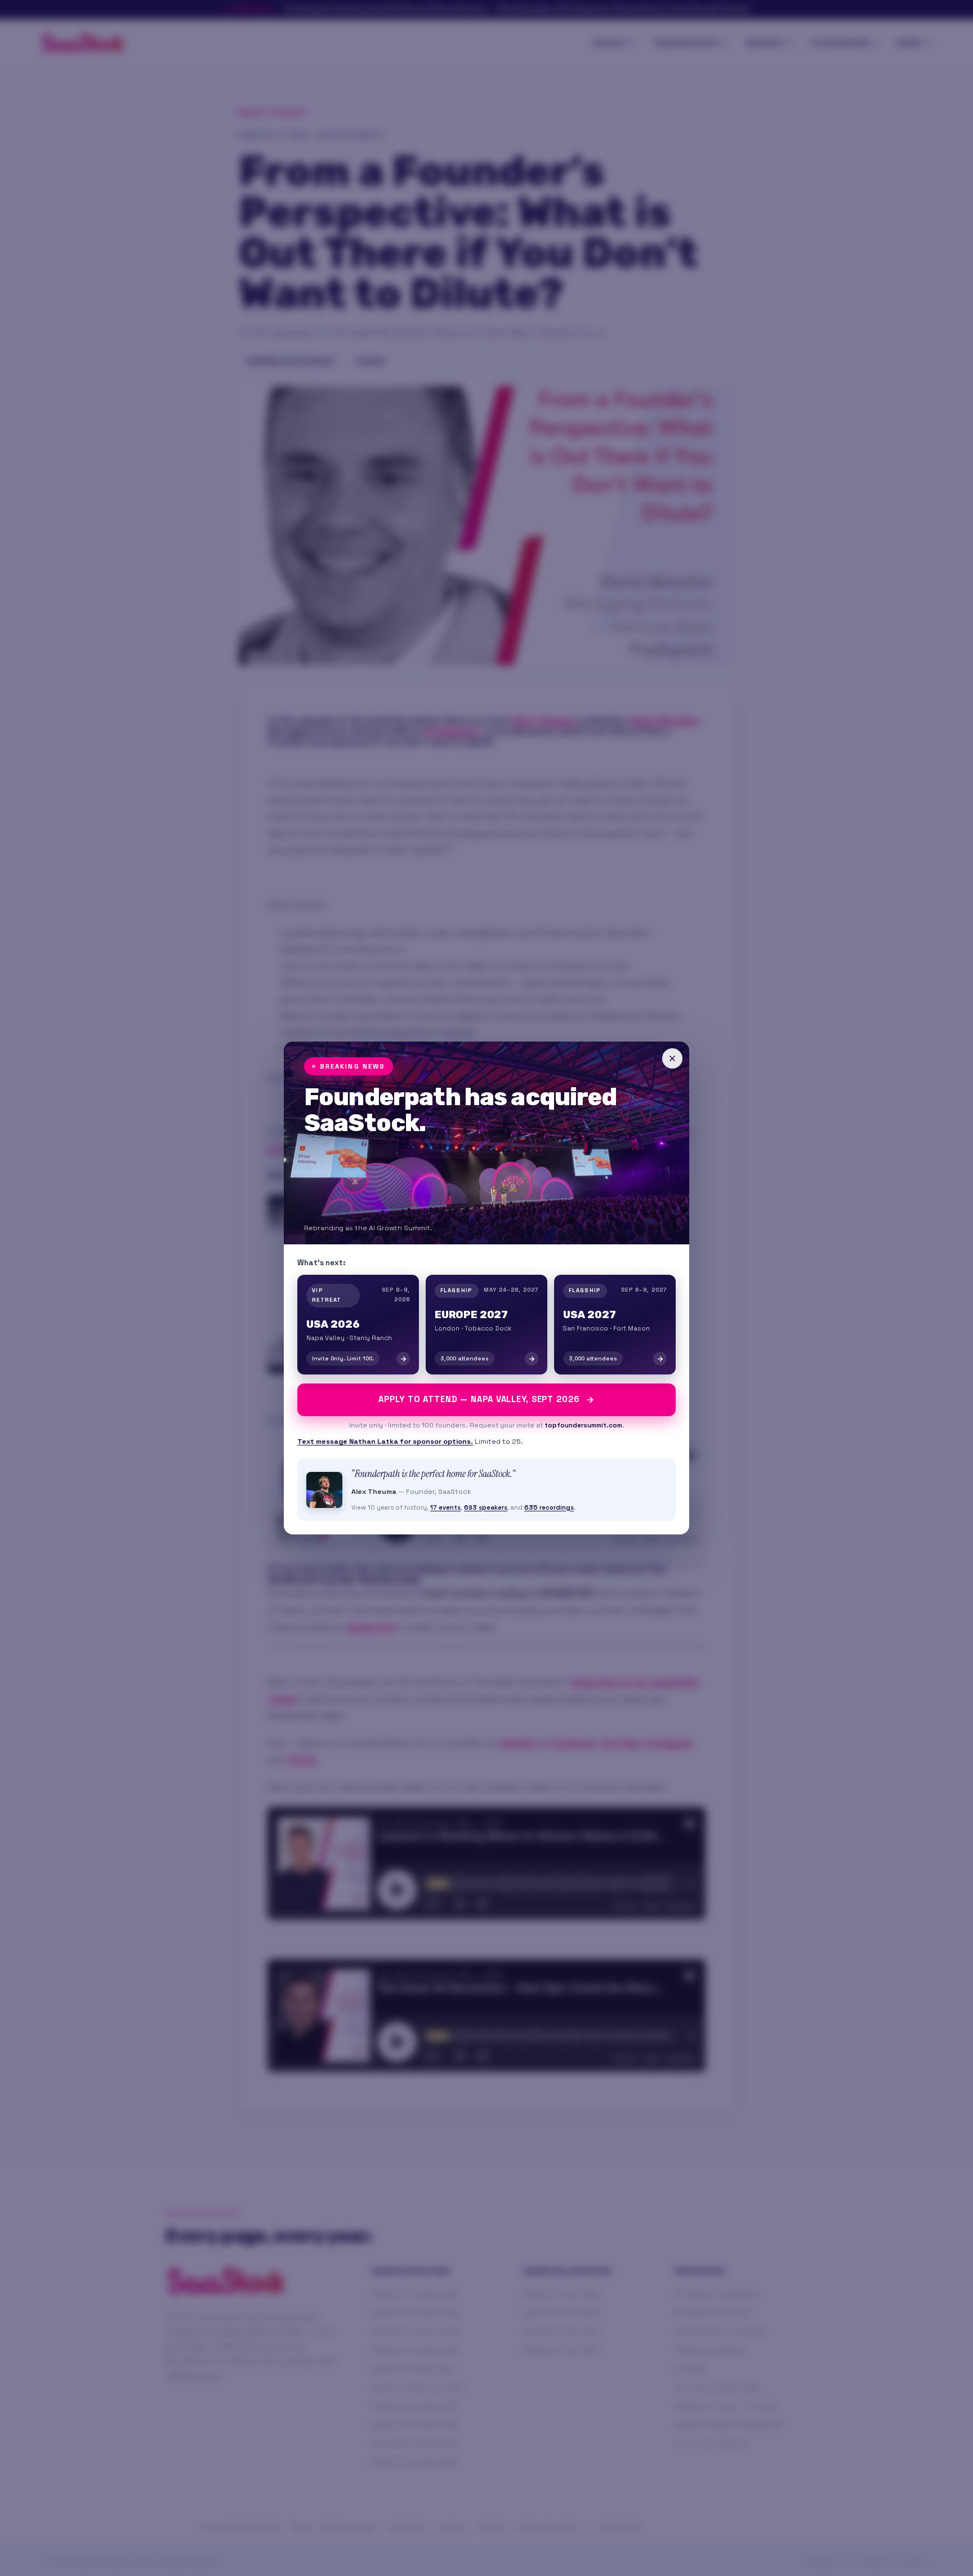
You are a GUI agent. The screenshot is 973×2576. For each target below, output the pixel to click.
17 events (445, 1507)
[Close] (672, 1058)
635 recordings (549, 1507)
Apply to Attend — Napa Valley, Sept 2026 (479, 1399)
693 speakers (486, 1507)
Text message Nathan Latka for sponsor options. (385, 1442)
